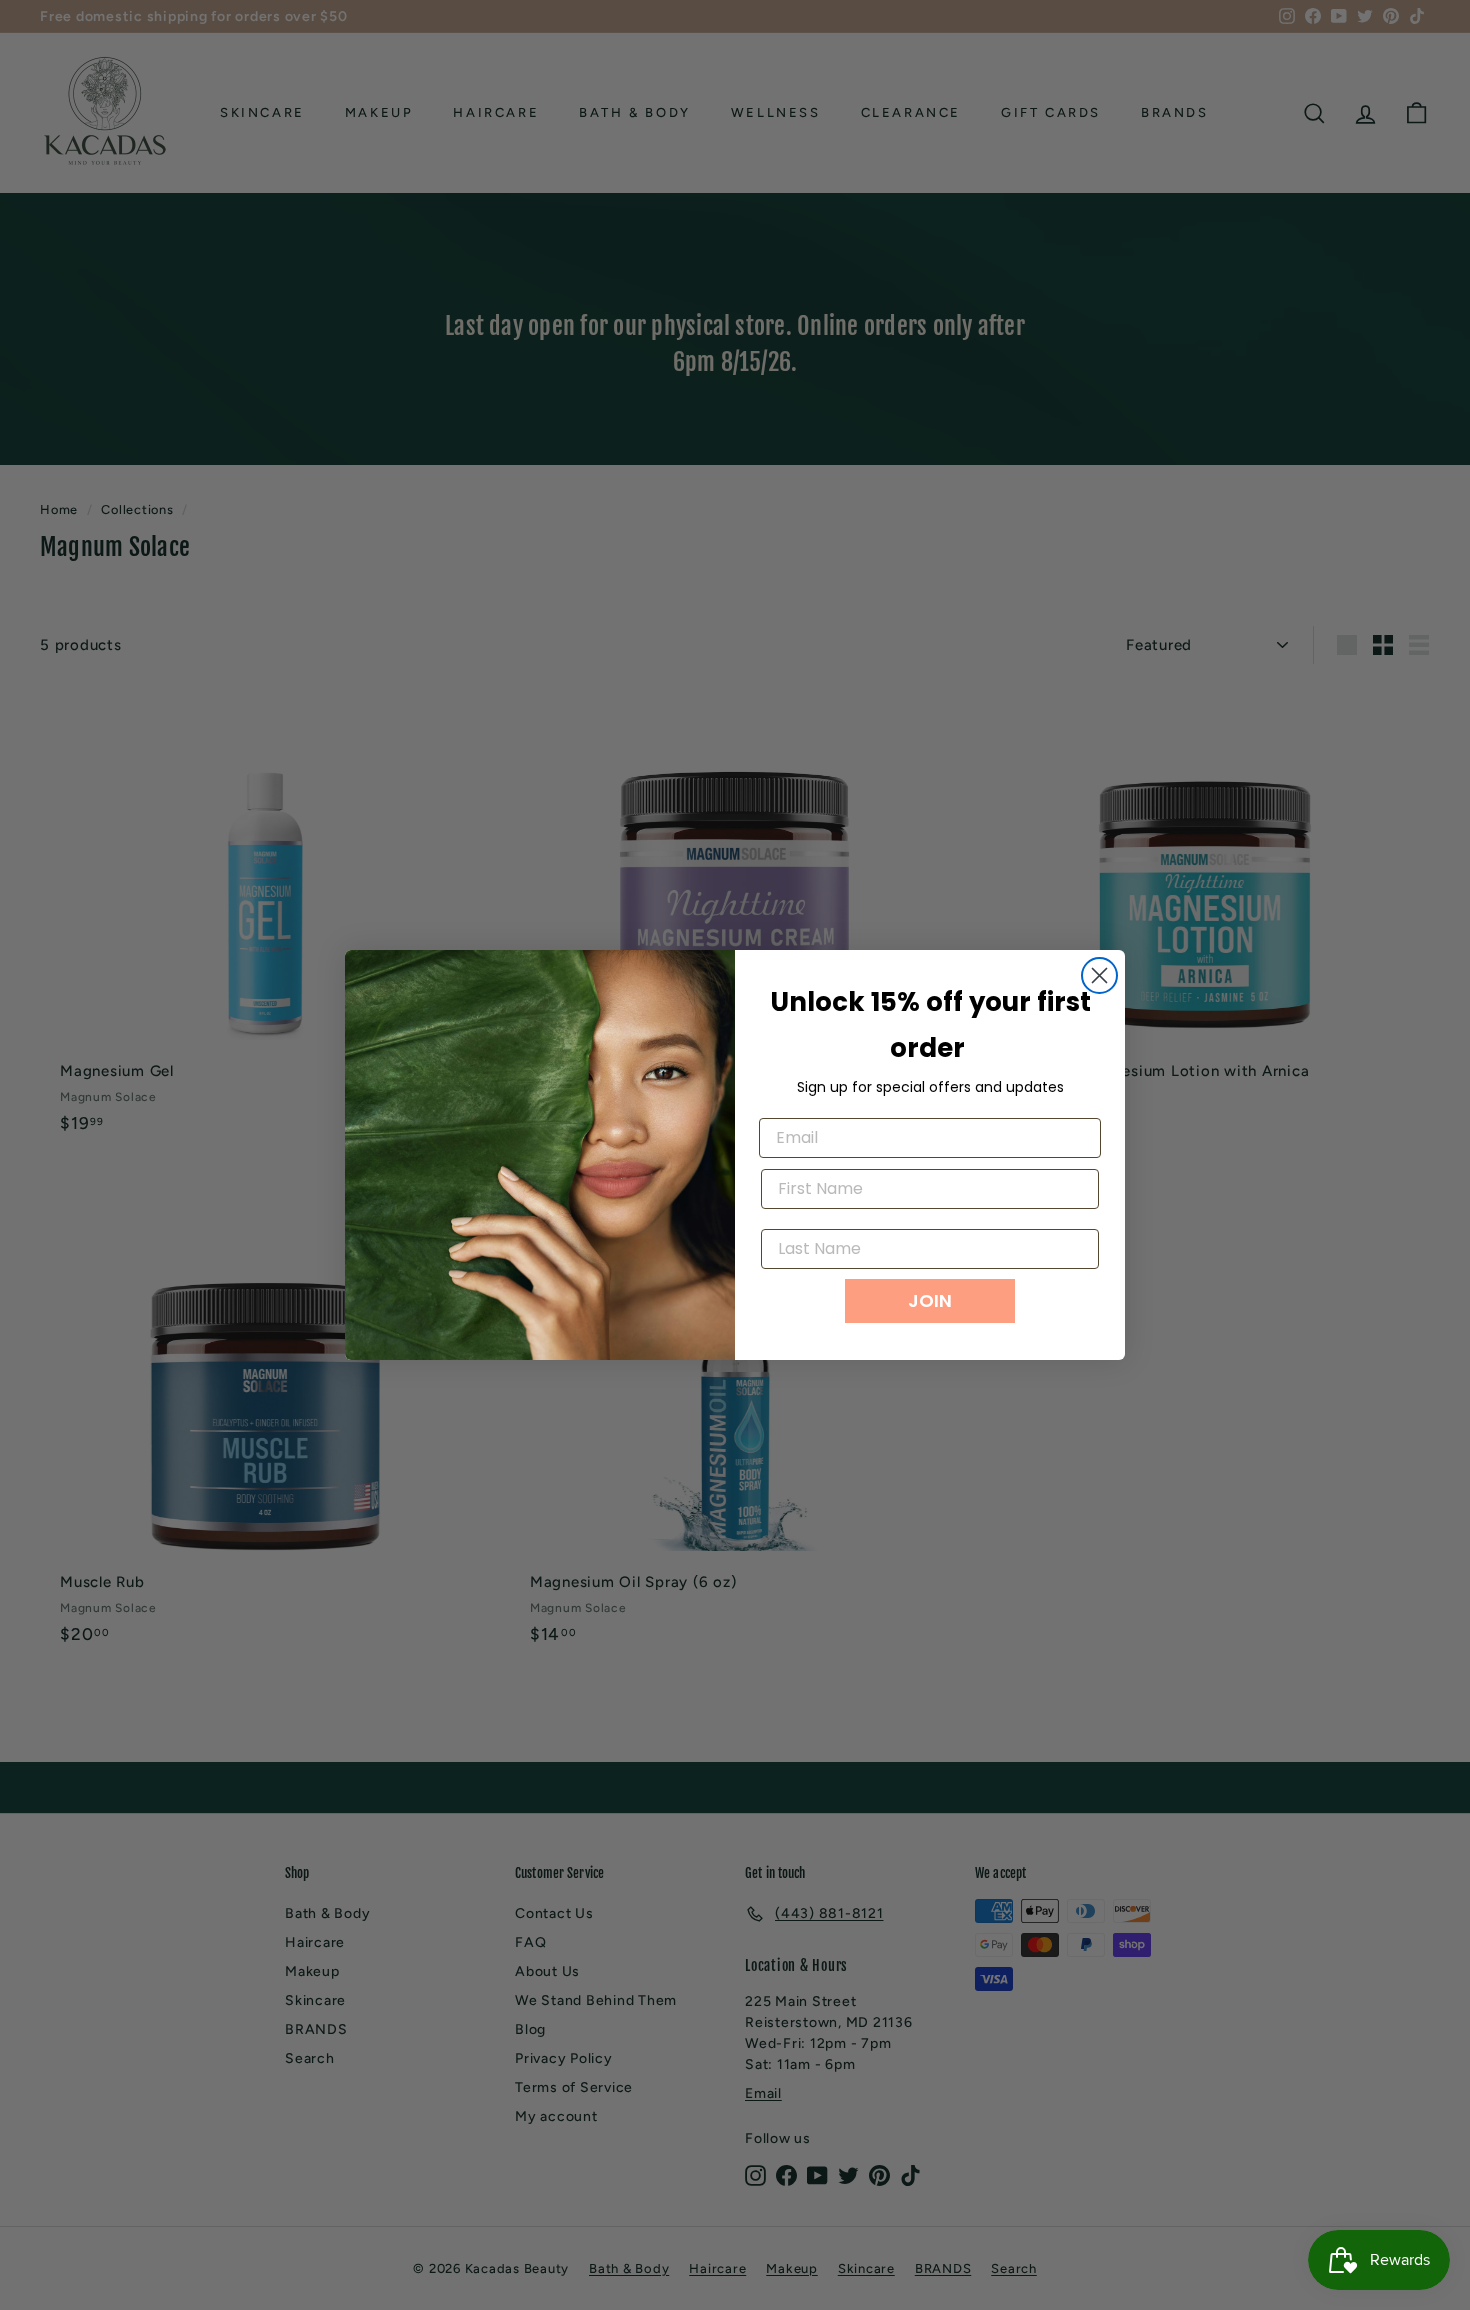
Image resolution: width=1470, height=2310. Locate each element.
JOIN (930, 1300)
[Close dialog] (1099, 975)
